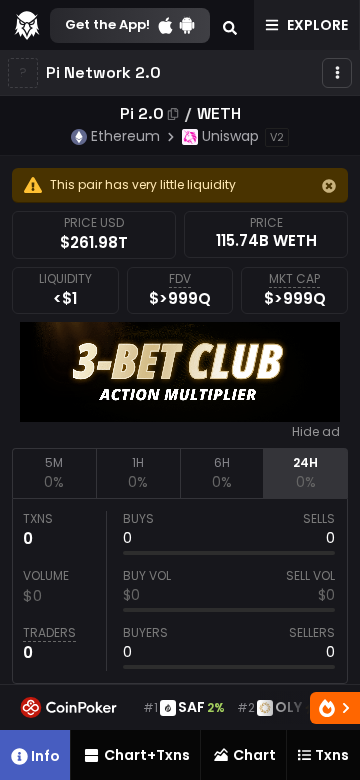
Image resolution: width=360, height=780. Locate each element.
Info (45, 756)
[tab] (54, 473)
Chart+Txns (147, 755)
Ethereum (125, 136)
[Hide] (329, 186)
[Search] (230, 25)
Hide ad (316, 432)
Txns (332, 755)
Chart (254, 755)
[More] (337, 73)
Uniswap (230, 136)
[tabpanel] (180, 591)
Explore (317, 25)
